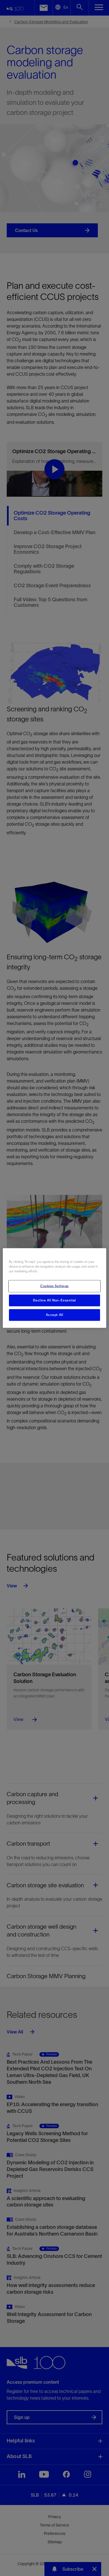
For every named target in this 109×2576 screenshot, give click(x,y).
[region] (55, 1288)
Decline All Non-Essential (54, 1300)
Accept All (55, 1315)
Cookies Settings (54, 1286)
